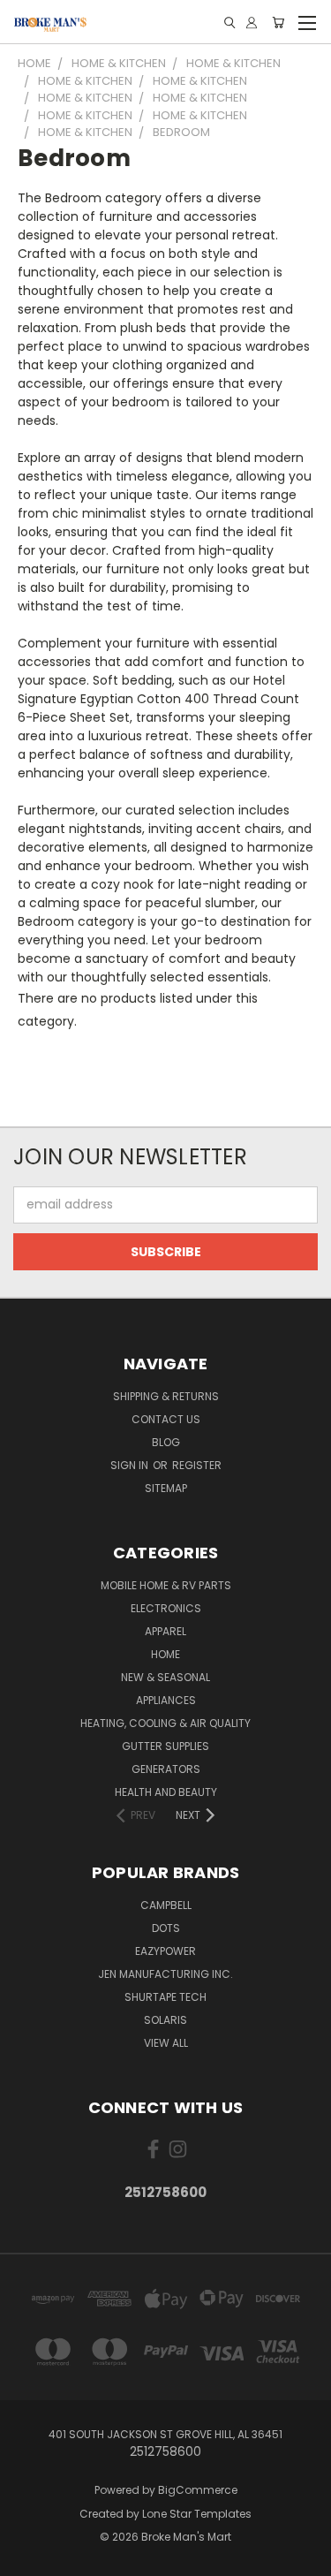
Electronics (166, 1608)
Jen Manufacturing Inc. (165, 1974)
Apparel (165, 1631)
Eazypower (165, 1951)
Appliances (166, 1700)
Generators (166, 1769)
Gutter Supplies (165, 1746)
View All (166, 2043)
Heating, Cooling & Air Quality (165, 1723)
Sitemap (166, 1488)
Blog (166, 1442)
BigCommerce (198, 2490)
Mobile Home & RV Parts (166, 1585)
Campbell (166, 1905)
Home (165, 1654)
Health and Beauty (166, 1792)
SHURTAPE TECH (165, 1997)
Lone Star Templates (197, 2514)
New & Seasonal (165, 1677)
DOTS (166, 1928)
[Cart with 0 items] (278, 23)
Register (197, 1465)
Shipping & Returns (166, 1396)
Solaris (165, 2020)
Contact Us (166, 1419)
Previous (27, 2558)
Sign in (131, 1465)
